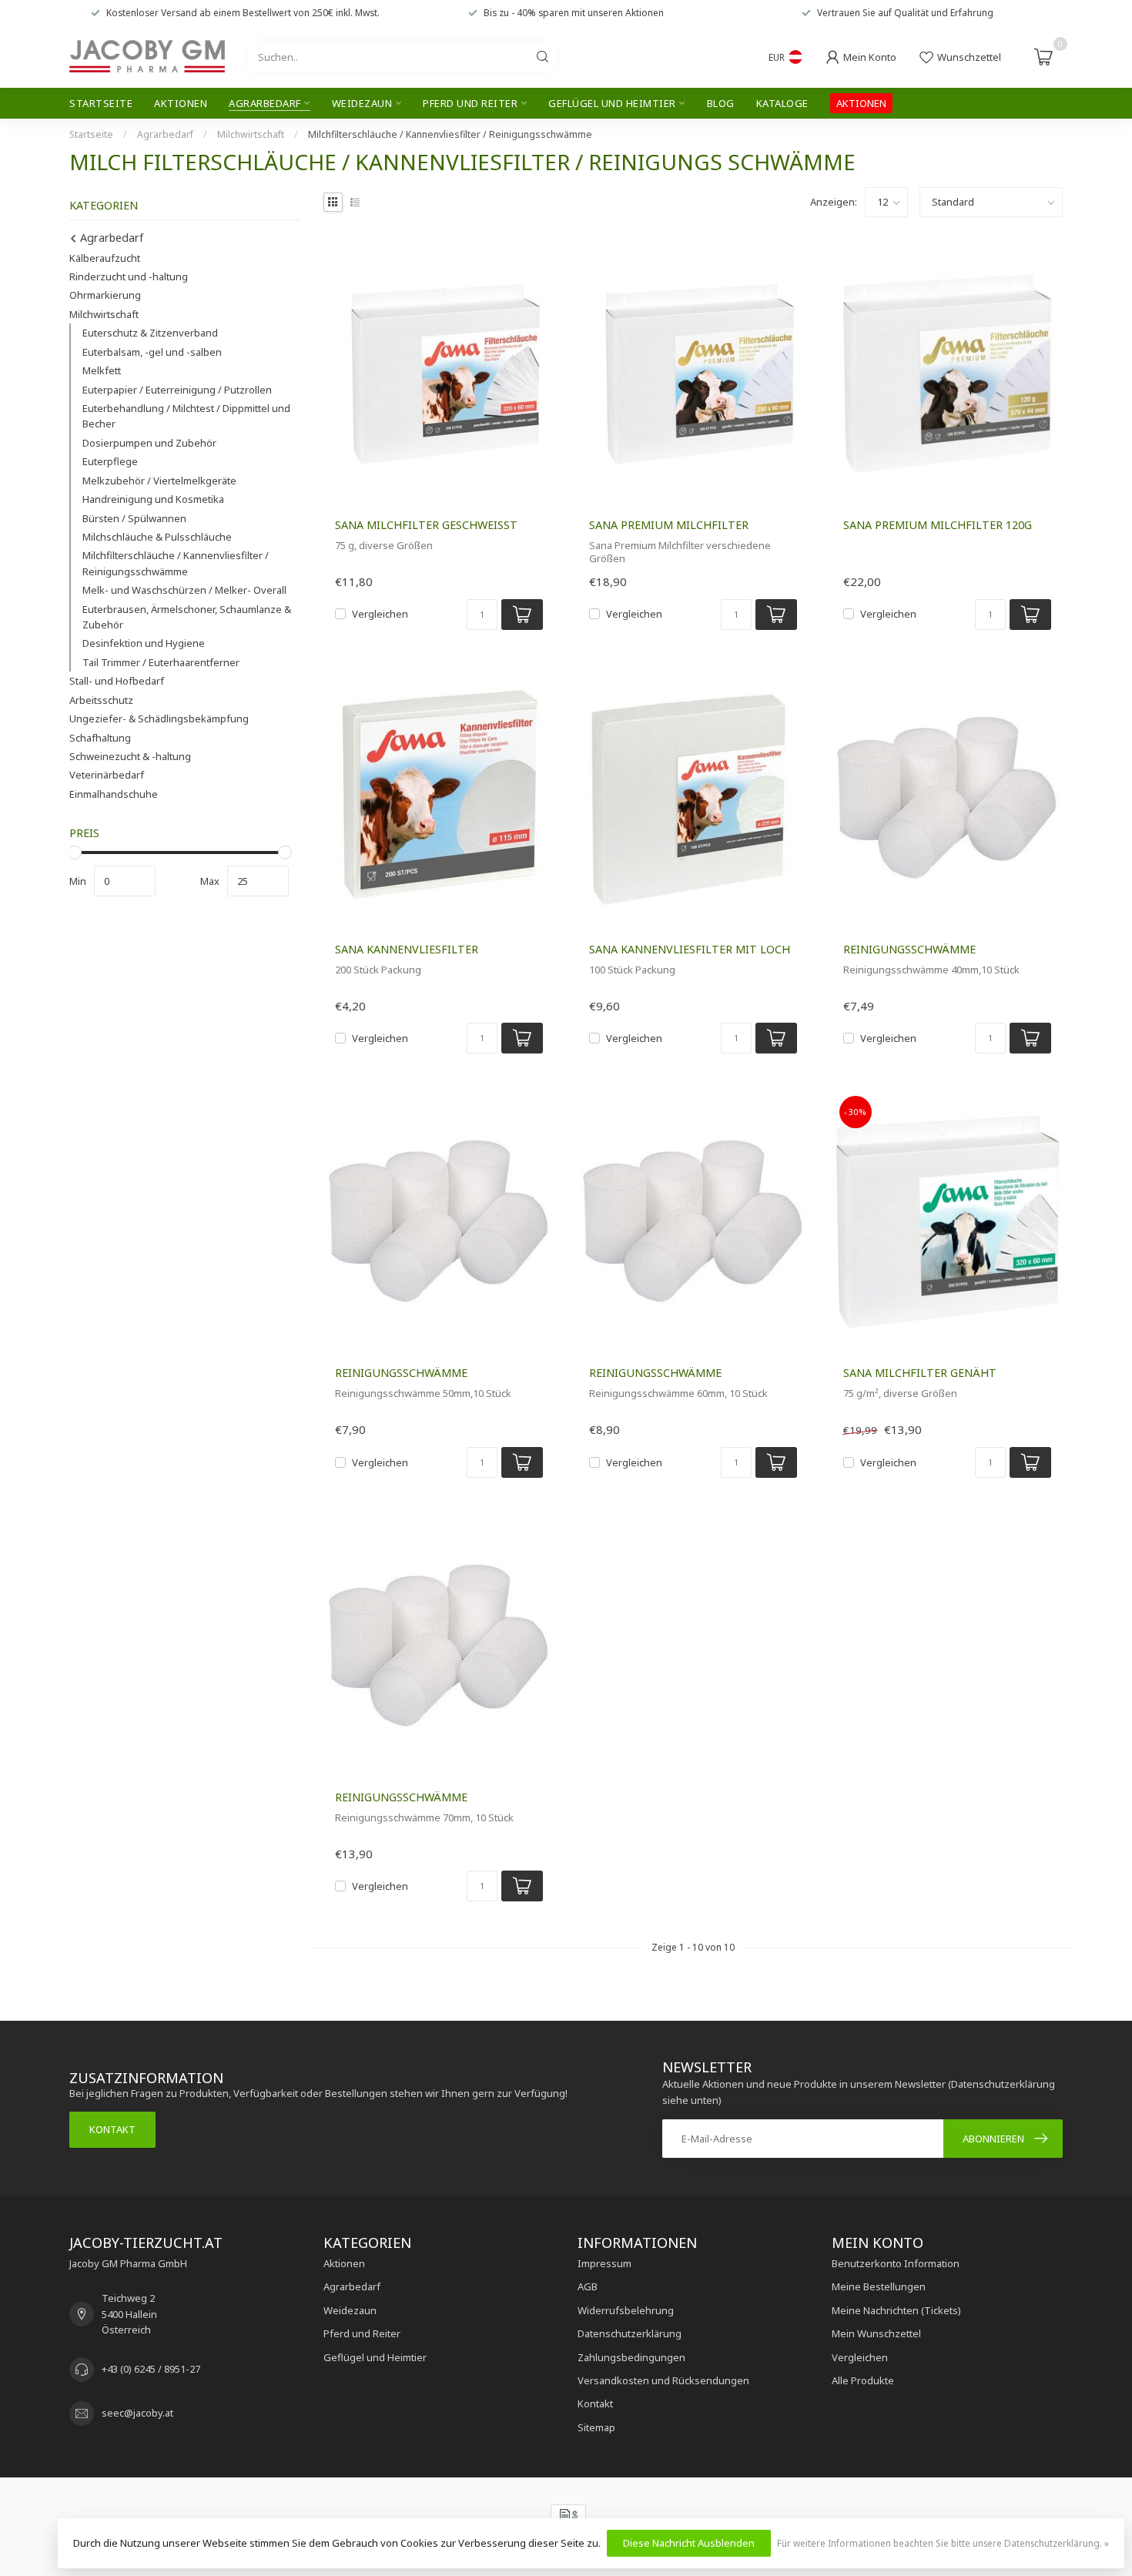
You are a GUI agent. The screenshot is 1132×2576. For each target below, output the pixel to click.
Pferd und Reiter (470, 103)
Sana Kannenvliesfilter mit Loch (690, 949)
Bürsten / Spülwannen (134, 518)
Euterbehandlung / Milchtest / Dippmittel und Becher (186, 416)
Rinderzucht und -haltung (129, 276)
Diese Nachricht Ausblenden (689, 2543)
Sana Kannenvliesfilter (407, 949)
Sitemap (596, 2427)
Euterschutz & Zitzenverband (150, 333)
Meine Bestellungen (879, 2286)
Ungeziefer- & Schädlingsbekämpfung (159, 719)
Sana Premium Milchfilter (669, 525)
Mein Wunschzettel (876, 2333)
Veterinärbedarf (107, 775)
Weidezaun (362, 103)
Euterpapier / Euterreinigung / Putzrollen (177, 390)
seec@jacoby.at (137, 2413)
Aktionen (181, 103)
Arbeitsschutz (101, 700)
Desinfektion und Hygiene (144, 643)
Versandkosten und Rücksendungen (663, 2380)
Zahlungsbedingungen (631, 2357)
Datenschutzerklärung (630, 2333)
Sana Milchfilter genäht (920, 1373)
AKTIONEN (861, 103)
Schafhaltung (100, 738)
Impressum (605, 2263)
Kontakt (112, 2129)
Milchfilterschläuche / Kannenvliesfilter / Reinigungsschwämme (450, 134)
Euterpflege (110, 461)
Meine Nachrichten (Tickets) (896, 2310)
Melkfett (102, 370)
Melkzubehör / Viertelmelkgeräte (159, 481)
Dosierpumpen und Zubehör (149, 443)
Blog (721, 103)
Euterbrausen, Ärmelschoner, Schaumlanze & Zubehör (187, 617)
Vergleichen (380, 614)
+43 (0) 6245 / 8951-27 (151, 2369)
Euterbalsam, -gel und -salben (152, 352)
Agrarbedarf (265, 103)
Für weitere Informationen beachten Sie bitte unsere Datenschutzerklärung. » (943, 2543)
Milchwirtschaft (251, 134)
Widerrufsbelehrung (626, 2310)
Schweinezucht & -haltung (130, 756)
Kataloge (782, 103)
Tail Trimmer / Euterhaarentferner (161, 662)
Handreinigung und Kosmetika (153, 499)
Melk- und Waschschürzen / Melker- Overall (184, 590)
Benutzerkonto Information (896, 2263)
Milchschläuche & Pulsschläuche (157, 537)
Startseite (101, 103)
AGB (588, 2286)
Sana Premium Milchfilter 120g (938, 525)
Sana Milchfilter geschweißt (426, 525)
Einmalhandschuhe (114, 794)
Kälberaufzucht (105, 258)
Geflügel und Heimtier (612, 103)
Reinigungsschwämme (909, 949)
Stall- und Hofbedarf (117, 681)
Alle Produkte (863, 2380)
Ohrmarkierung (105, 295)
